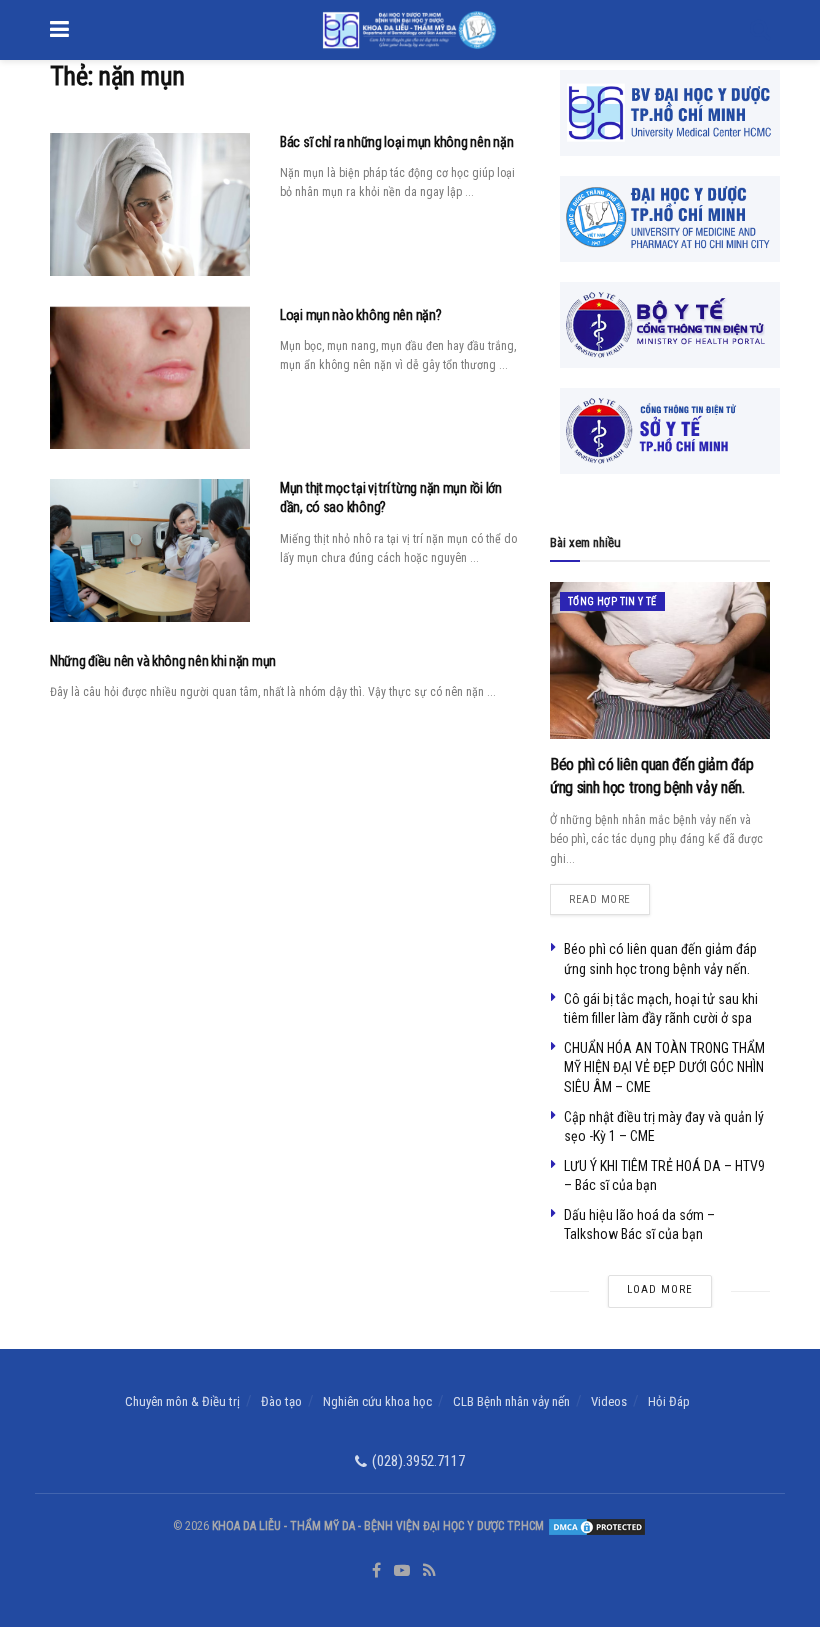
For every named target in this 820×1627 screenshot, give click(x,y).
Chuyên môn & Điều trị (182, 1401)
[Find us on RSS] (429, 1571)
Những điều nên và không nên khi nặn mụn (163, 661)
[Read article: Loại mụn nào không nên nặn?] (150, 377)
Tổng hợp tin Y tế (612, 601)
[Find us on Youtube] (402, 1571)
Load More (660, 1289)
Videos (609, 1401)
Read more (609, 895)
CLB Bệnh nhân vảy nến (511, 1401)
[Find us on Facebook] (376, 1571)
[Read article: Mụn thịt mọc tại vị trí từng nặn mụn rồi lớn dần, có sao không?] (150, 550)
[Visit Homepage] (409, 30)
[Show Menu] (59, 30)
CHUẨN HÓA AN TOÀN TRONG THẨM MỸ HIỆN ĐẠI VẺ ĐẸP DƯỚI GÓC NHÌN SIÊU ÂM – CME (664, 1067)
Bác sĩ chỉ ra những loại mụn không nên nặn (396, 142)
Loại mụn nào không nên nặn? (360, 315)
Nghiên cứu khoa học (377, 1401)
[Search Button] (760, 30)
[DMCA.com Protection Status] (595, 1526)
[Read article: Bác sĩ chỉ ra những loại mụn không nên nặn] (150, 204)
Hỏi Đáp (669, 1401)
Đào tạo (281, 1401)
